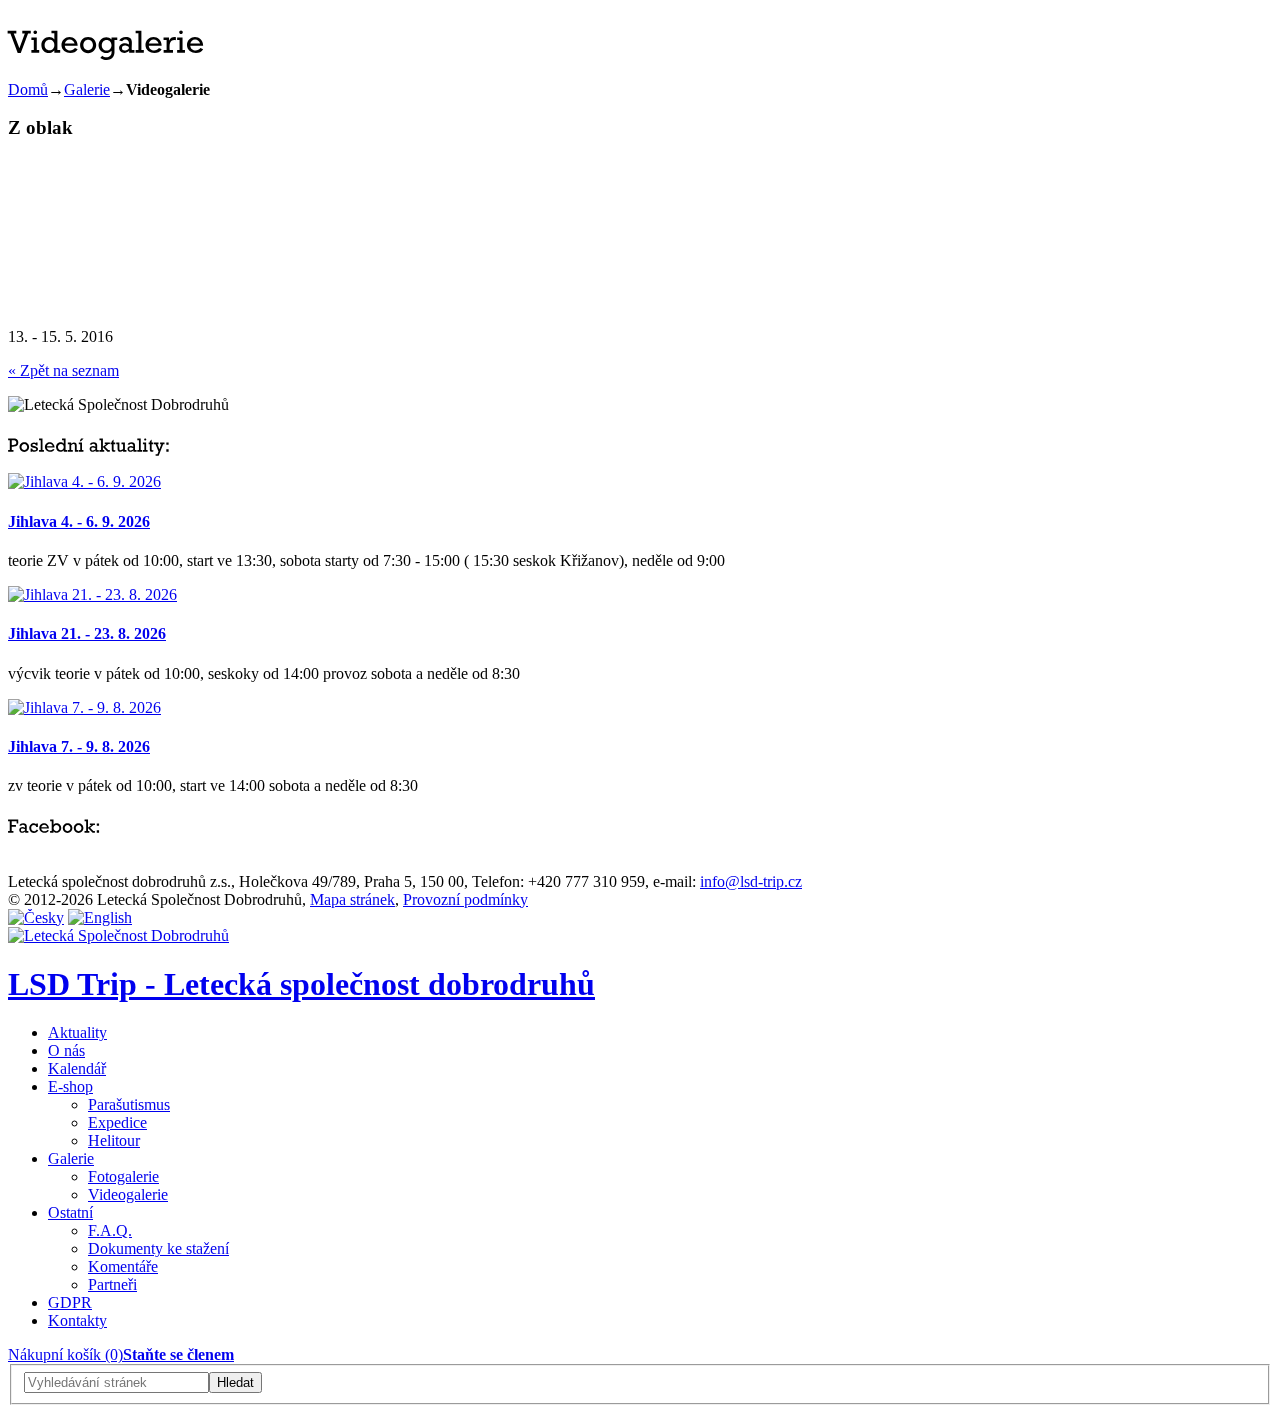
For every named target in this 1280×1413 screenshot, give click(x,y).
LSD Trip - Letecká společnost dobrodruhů (301, 984)
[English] (100, 917)
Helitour (114, 1140)
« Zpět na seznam (63, 370)
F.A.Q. (110, 1230)
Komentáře (123, 1266)
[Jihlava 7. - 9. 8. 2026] (84, 707)
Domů (28, 89)
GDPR (70, 1302)
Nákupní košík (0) (65, 1354)
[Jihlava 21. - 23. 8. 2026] (92, 594)
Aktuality (77, 1032)
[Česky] (36, 917)
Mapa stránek (352, 899)
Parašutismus (129, 1104)
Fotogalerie (123, 1176)
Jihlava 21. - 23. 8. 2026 (87, 633)
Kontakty (77, 1320)
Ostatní (70, 1212)
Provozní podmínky (465, 899)
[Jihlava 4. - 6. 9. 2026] (84, 481)
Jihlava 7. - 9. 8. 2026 (79, 746)
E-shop (70, 1086)
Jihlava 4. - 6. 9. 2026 (79, 521)
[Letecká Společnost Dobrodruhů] (118, 935)
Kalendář (77, 1068)
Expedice (117, 1122)
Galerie (87, 89)
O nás (66, 1050)
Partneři (112, 1284)
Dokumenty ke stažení (158, 1248)
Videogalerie (128, 1194)
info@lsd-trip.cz (751, 881)
